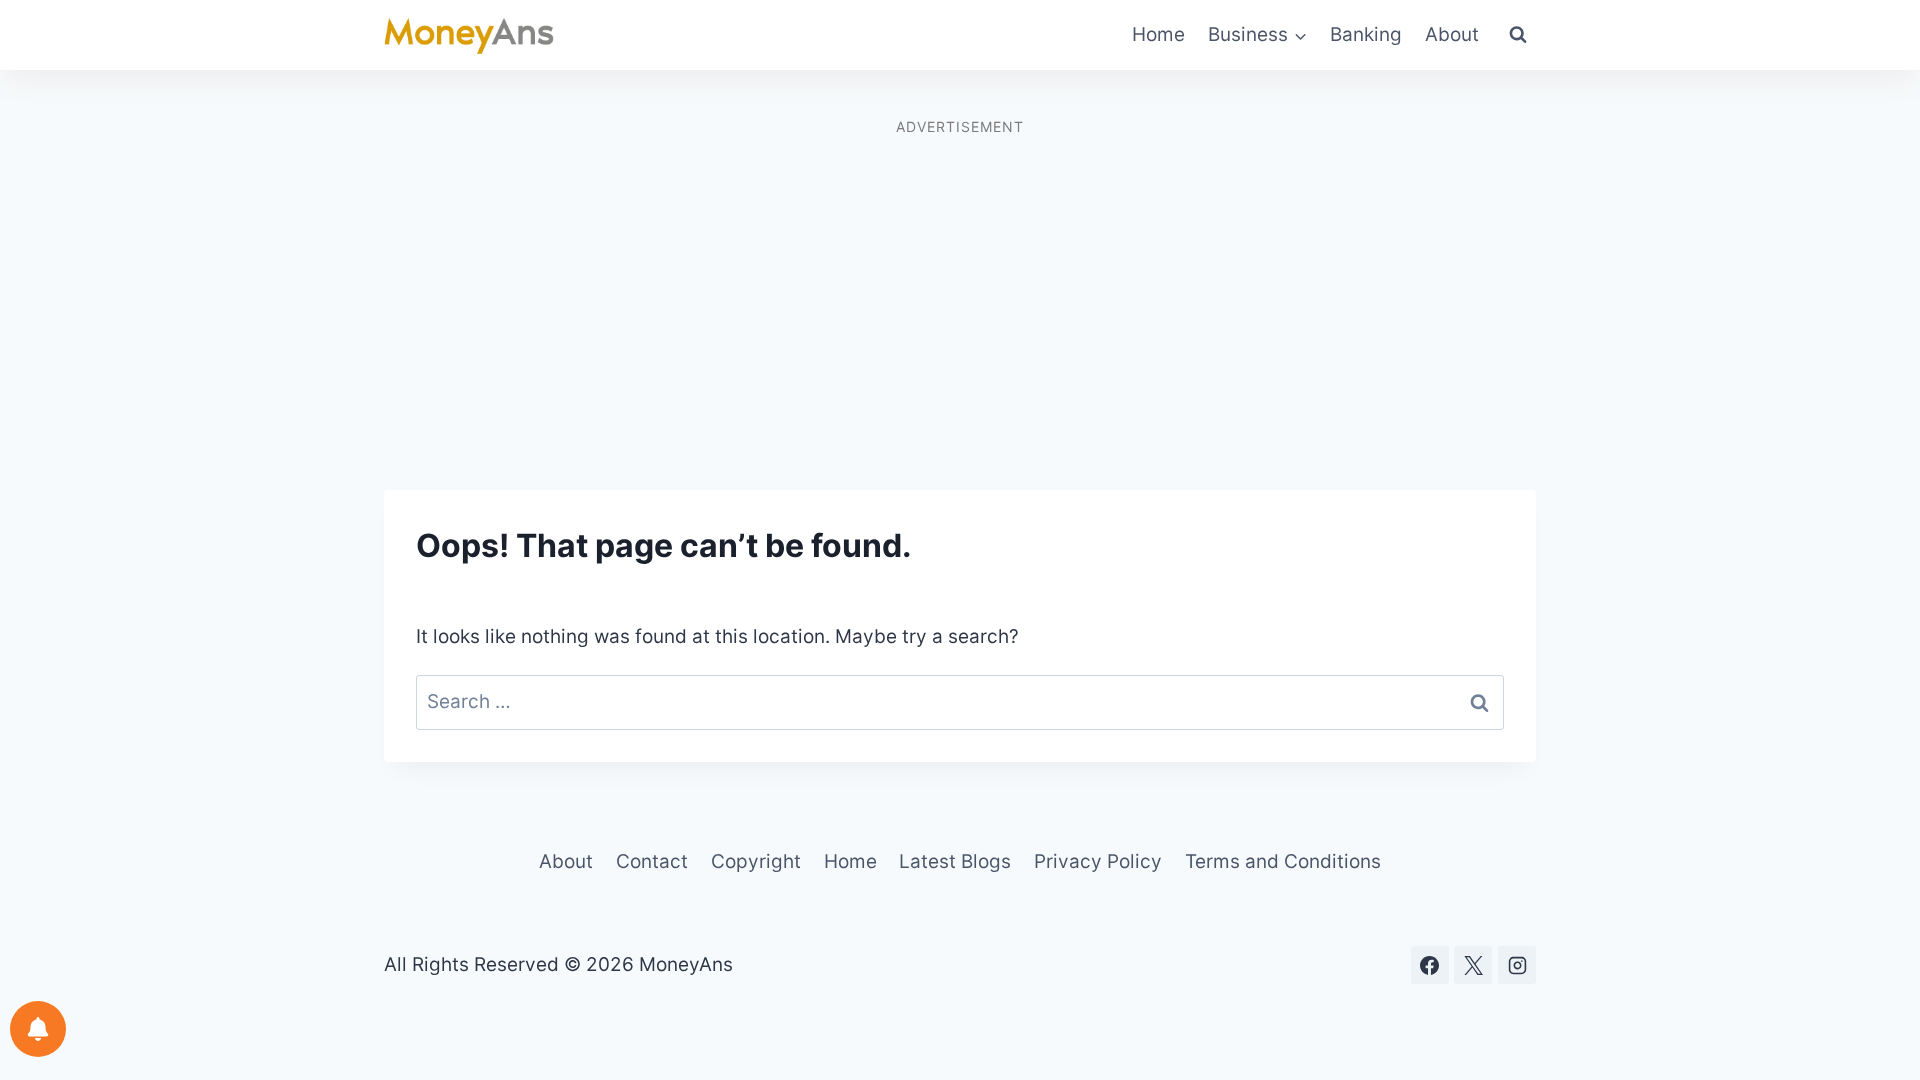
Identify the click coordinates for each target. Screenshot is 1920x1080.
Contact (652, 861)
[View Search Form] (1518, 35)
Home (1158, 34)
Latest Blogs (955, 861)
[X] (1473, 965)
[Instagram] (1517, 965)
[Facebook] (1430, 965)
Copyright (756, 861)
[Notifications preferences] (38, 1029)
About (1452, 34)
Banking (1366, 34)
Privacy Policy (1098, 861)
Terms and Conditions (1283, 861)
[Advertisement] (960, 284)
